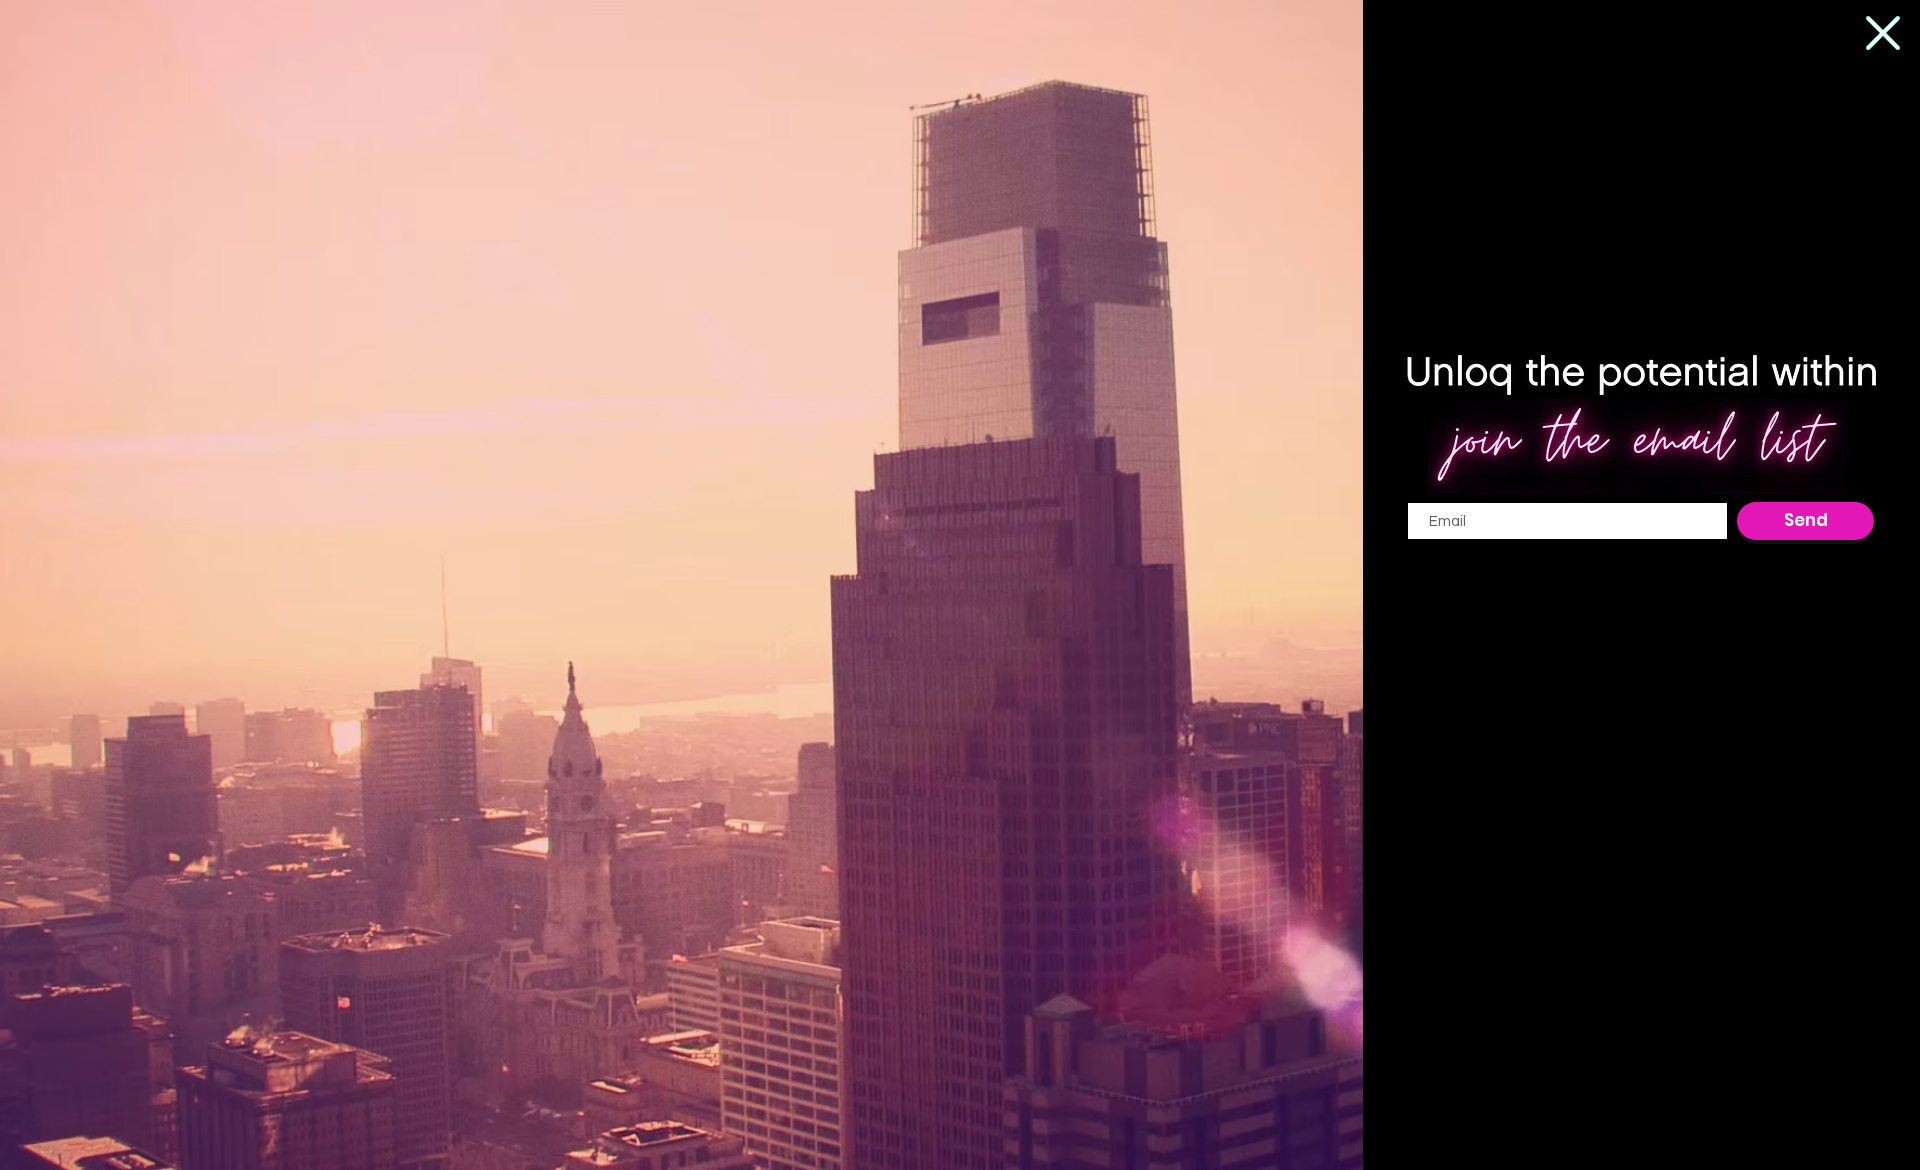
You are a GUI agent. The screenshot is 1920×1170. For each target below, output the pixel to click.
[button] (1883, 33)
